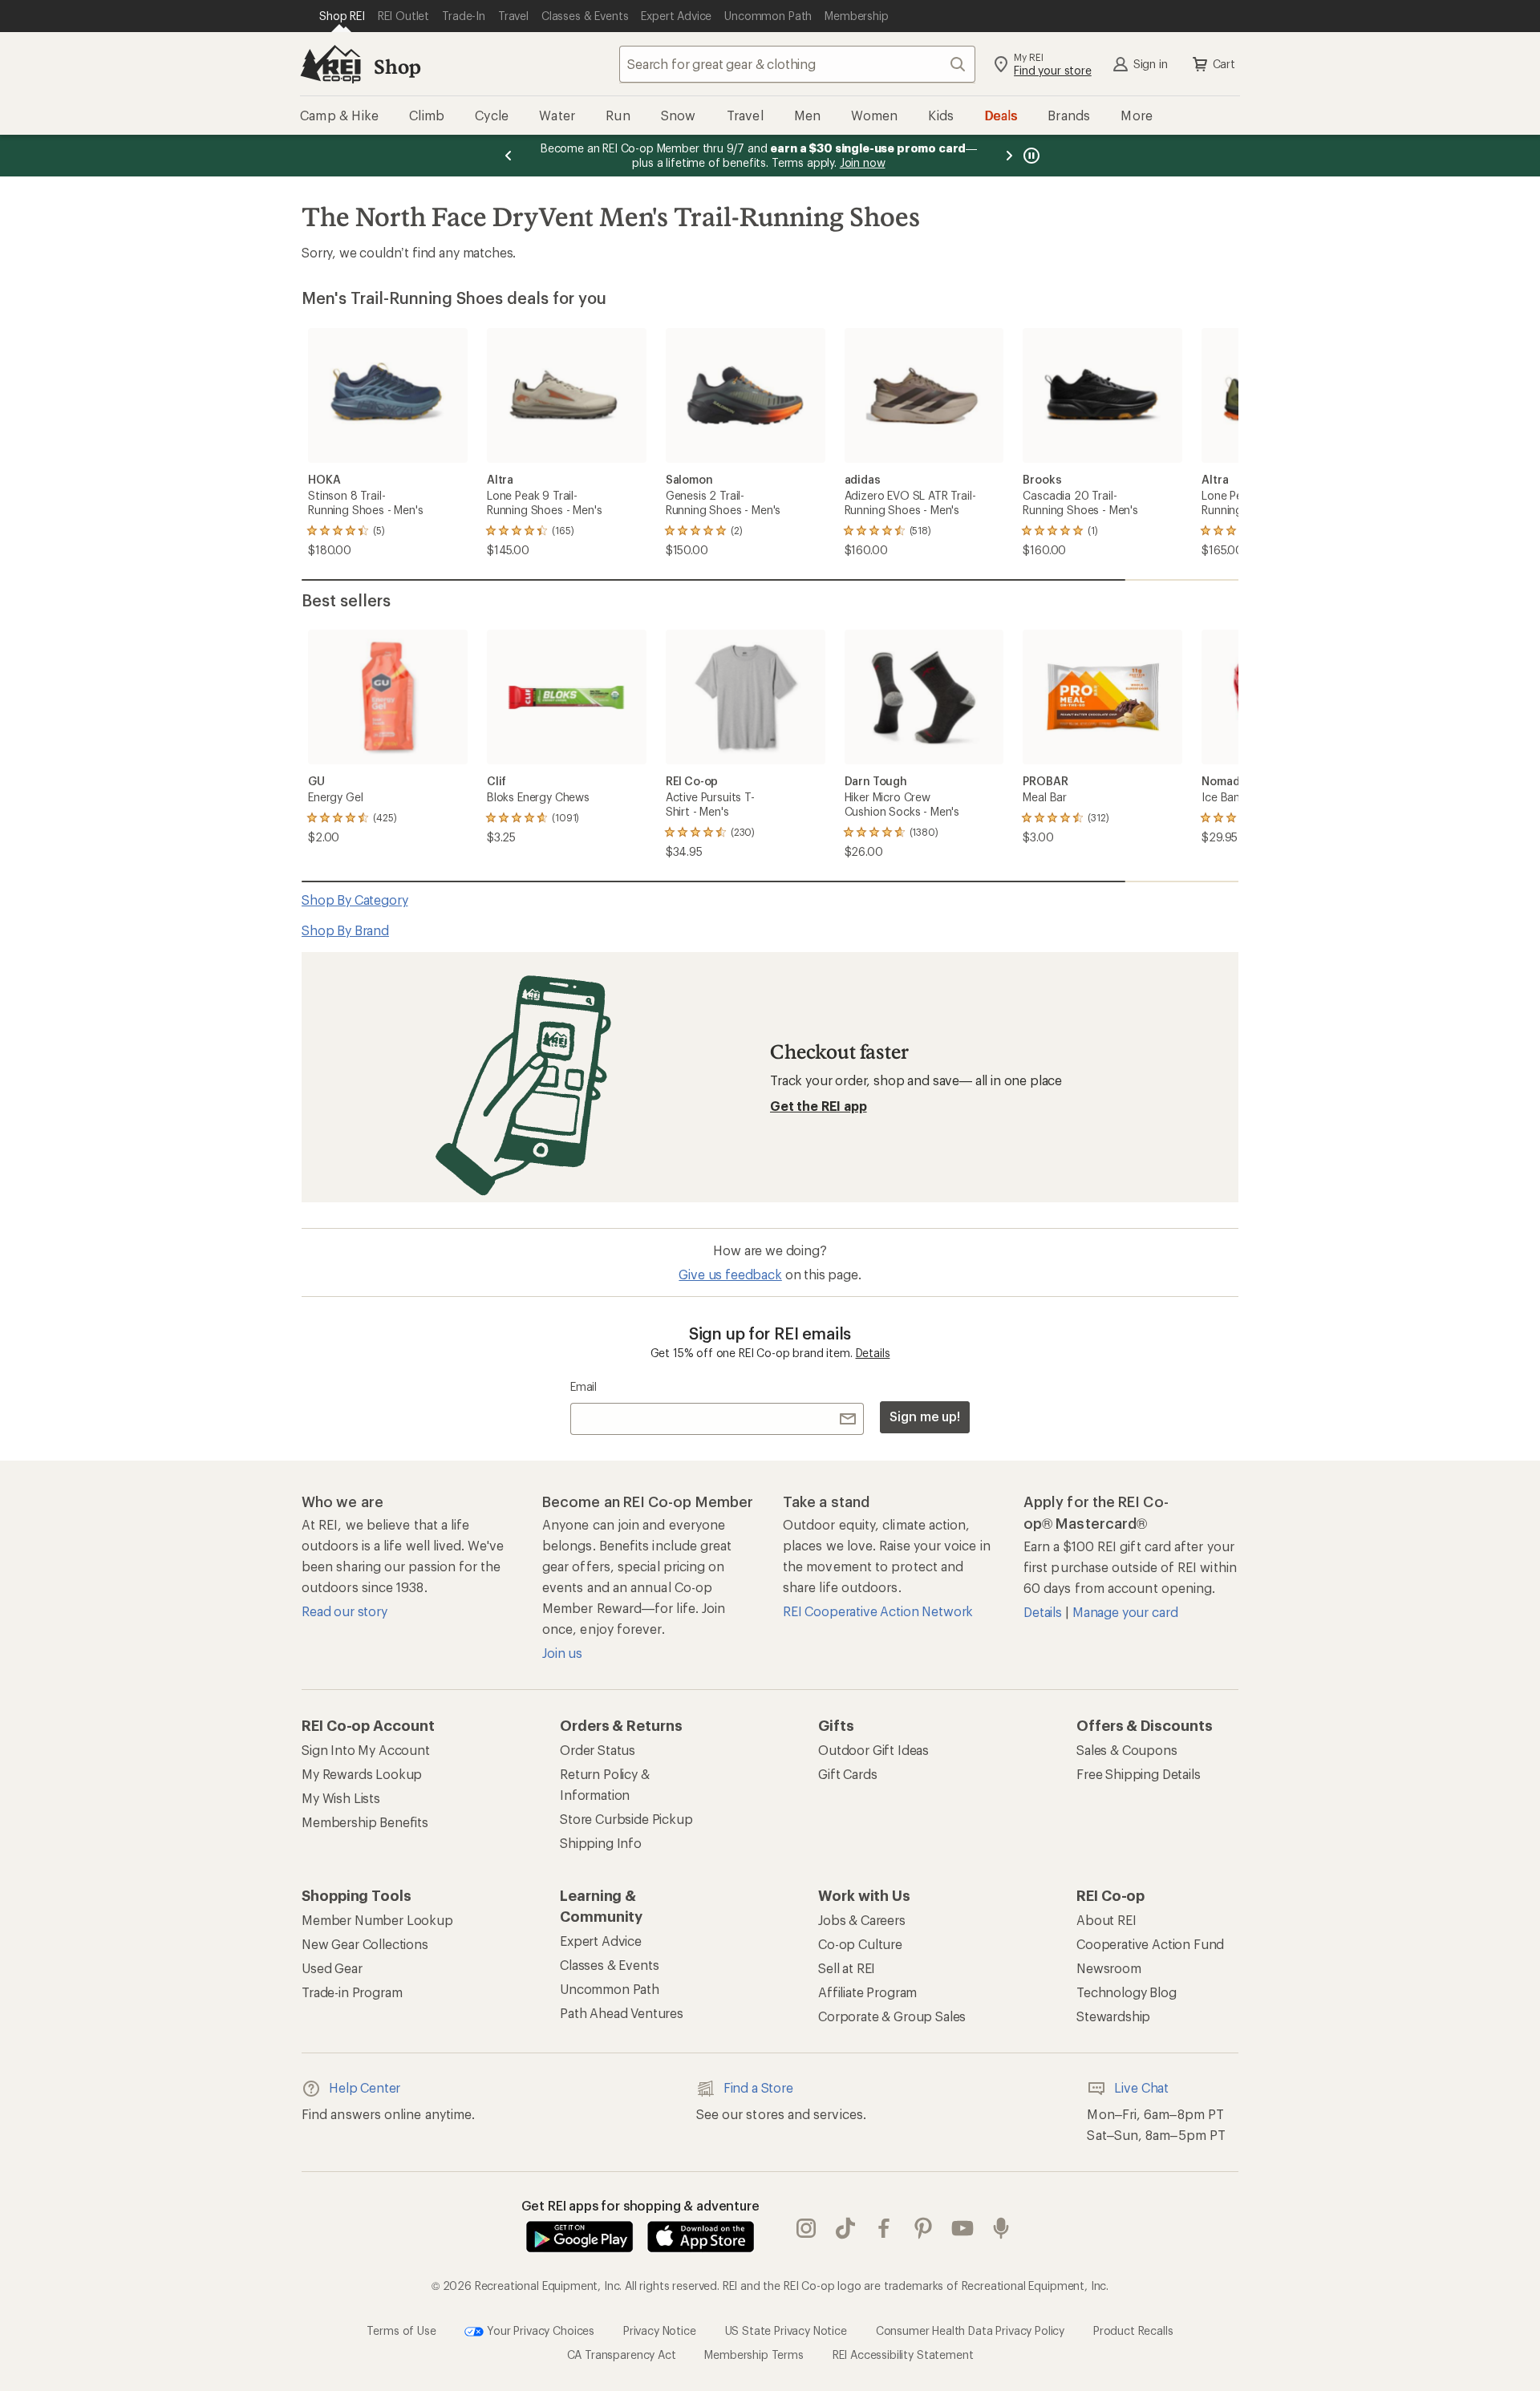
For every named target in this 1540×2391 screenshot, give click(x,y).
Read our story (344, 1611)
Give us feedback (730, 1274)
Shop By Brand (345, 930)
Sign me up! (925, 1416)
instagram (806, 2228)
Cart (1224, 64)
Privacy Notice (660, 2330)
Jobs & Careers (862, 1920)
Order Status (598, 1750)
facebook (884, 2228)
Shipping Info (601, 1843)
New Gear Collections (365, 1944)
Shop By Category (355, 900)
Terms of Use (401, 2330)
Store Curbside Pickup (626, 1819)
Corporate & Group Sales (892, 2016)
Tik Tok (846, 2228)
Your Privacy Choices (539, 2330)
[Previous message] (509, 156)
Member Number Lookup (377, 1920)
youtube (963, 2228)
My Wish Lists (341, 1798)
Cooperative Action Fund (1150, 1944)
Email (584, 1386)
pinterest (924, 2228)
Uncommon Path (610, 1989)
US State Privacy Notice (786, 2330)
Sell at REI (847, 1968)
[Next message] (1009, 156)
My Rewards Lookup (362, 1774)
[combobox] (797, 64)
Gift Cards (847, 1774)
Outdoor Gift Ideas (873, 1750)
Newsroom (1109, 1968)
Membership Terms (754, 2355)
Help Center (365, 2087)
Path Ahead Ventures (622, 2013)
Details (873, 1353)
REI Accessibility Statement (903, 2355)
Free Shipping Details (1139, 1774)
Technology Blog (1127, 1992)
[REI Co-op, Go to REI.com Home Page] (330, 64)
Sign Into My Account (366, 1750)
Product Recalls (1133, 2330)
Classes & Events (609, 1965)
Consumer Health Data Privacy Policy (970, 2330)
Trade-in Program (352, 1992)
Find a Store (758, 2087)
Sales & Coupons (1127, 1750)
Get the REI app (819, 1106)
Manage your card (1125, 1612)
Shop (397, 66)
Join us (562, 1653)
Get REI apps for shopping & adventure (640, 2205)
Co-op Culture (860, 1944)
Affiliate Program (867, 1992)
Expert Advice (601, 1941)
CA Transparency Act (622, 2355)
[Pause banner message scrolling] (1030, 156)
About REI (1106, 1920)
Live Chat (1141, 2087)
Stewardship (1113, 2016)
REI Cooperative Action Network (878, 1611)
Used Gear (332, 1968)
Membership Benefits (365, 1822)
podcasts (1001, 2228)
